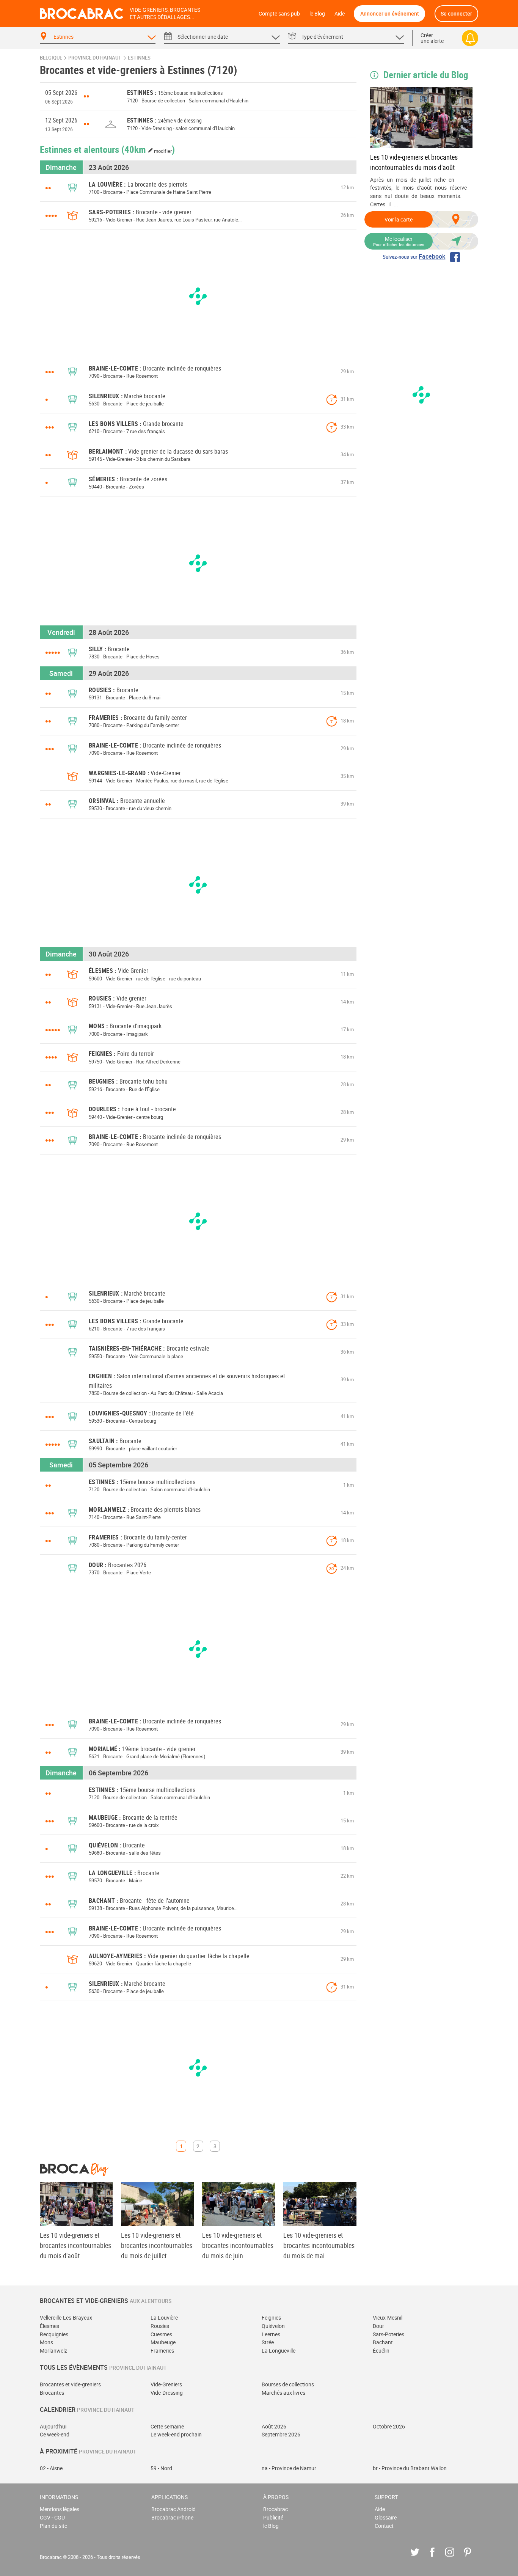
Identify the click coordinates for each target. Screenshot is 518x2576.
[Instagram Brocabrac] (455, 2558)
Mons (46, 2342)
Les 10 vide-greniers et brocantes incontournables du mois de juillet (157, 2245)
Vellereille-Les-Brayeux (66, 2318)
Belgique (51, 58)
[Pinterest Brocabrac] (473, 2558)
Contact (384, 2526)
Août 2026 (274, 2426)
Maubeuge (163, 2342)
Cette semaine (167, 2426)
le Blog (317, 13)
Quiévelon (273, 2326)
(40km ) (148, 149)
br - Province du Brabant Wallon (410, 2468)
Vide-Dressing (167, 2393)
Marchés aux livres (283, 2393)
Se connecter (456, 13)
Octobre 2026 (389, 2426)
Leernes (271, 2334)
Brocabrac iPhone (172, 2517)
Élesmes (49, 2326)
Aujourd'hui (53, 2426)
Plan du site (53, 2526)
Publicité (273, 2517)
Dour (378, 2326)
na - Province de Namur (289, 2468)
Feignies (271, 2318)
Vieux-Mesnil (388, 2318)
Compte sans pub (279, 13)
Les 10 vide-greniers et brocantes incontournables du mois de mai (319, 2245)
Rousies (160, 2326)
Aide (340, 13)
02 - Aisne (51, 2468)
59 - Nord (161, 2468)
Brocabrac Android (173, 2509)
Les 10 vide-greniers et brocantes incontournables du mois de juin (238, 2245)
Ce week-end (55, 2434)
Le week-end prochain (176, 2434)
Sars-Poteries (388, 2334)
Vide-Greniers (166, 2384)
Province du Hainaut (95, 58)
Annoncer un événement (390, 13)
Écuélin (381, 2351)
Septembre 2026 (281, 2434)
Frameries (162, 2351)
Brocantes (52, 2393)
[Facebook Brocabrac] (438, 2558)
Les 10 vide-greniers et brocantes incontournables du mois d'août (414, 162)
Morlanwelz (53, 2351)
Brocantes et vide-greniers (70, 2384)
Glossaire (386, 2517)
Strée (268, 2342)
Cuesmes (161, 2334)
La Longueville (279, 2351)
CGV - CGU (52, 2517)
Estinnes (139, 58)
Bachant (383, 2342)
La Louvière (164, 2318)
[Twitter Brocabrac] (420, 2558)
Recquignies (54, 2334)
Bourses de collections (288, 2384)
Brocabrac (275, 2509)
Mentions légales (60, 2509)
